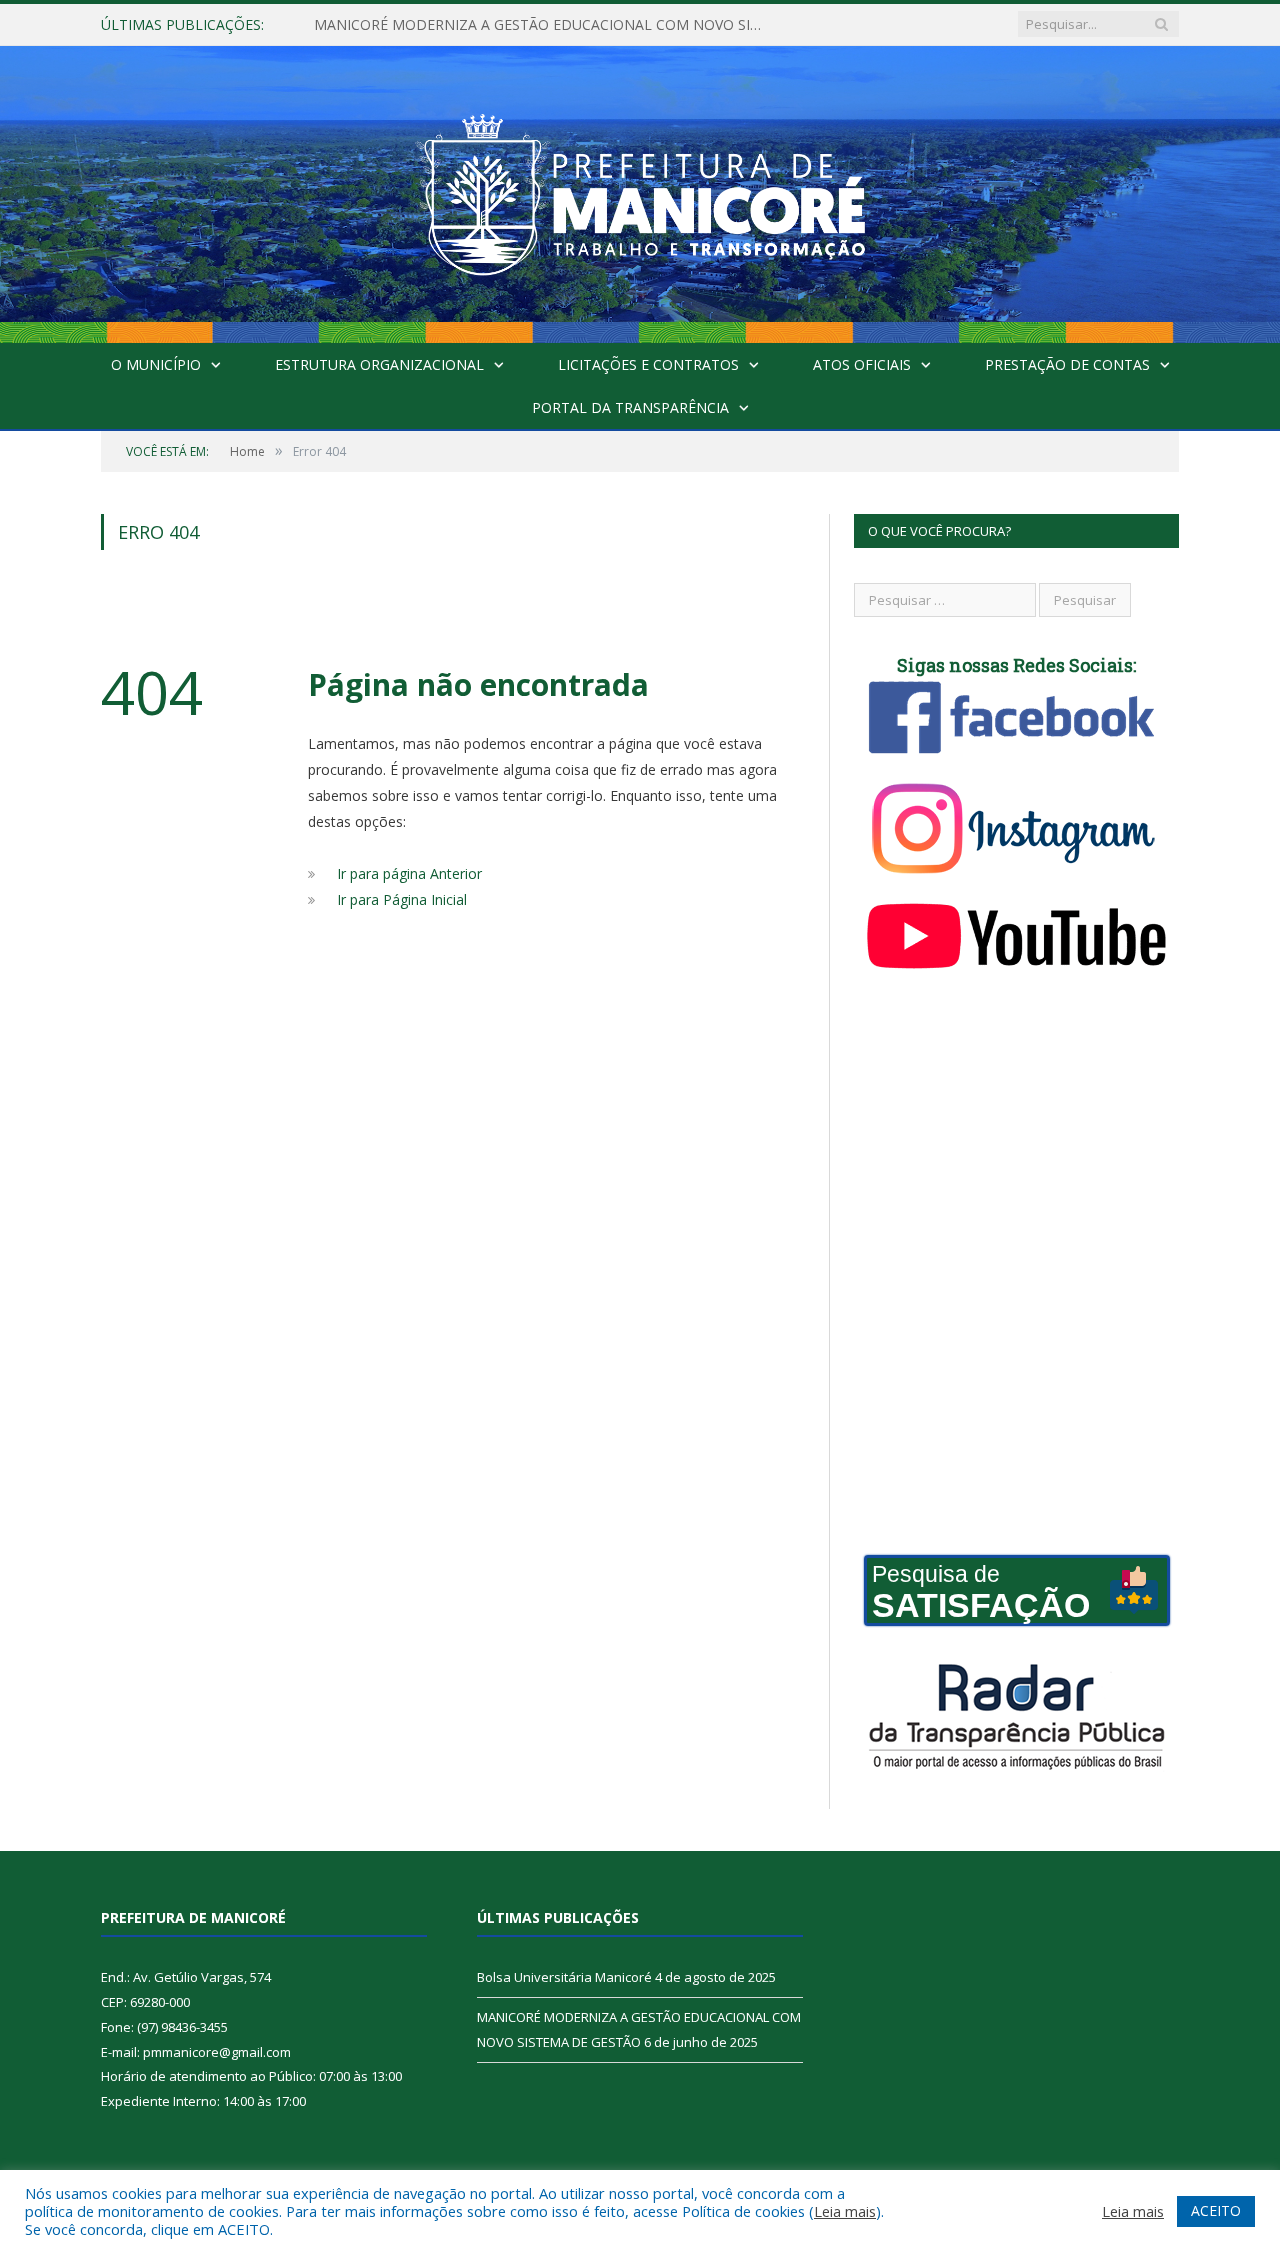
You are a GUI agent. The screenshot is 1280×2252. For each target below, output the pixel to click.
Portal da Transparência (630, 407)
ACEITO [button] (1216, 2210)
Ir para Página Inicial (402, 899)
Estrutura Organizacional (379, 364)
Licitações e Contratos (648, 364)
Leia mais (845, 2211)
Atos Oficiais (862, 364)
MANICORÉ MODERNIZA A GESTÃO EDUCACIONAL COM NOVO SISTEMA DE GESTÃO (544, 25)
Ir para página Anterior (409, 873)
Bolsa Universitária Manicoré (564, 1977)
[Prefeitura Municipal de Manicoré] (640, 189)
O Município (156, 364)
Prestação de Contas (1067, 364)
